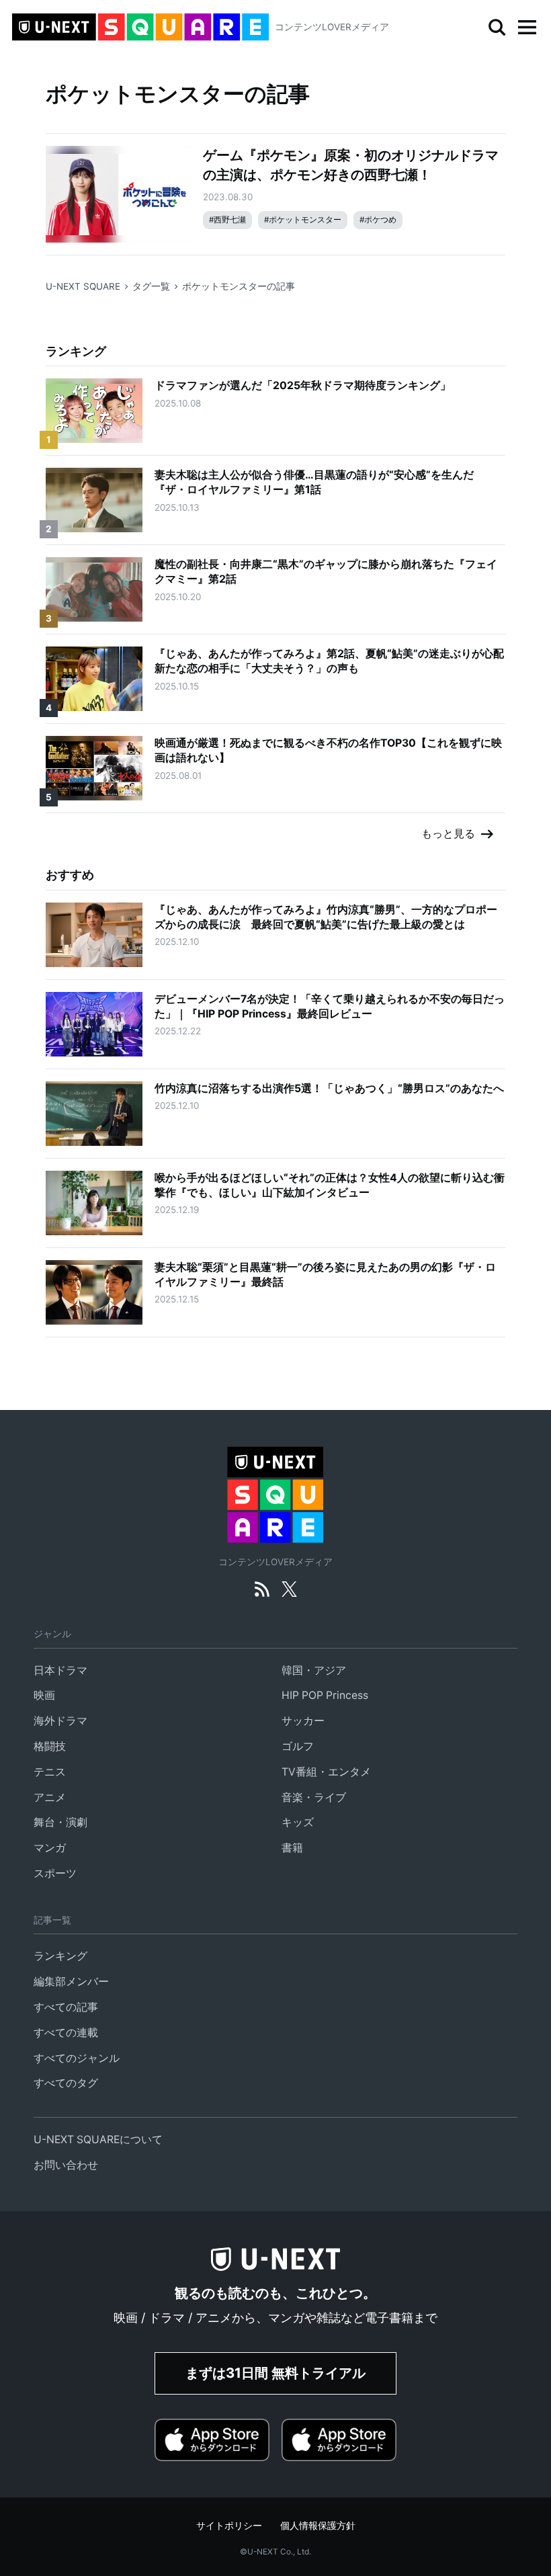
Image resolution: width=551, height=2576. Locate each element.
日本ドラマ (60, 1670)
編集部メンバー (71, 1982)
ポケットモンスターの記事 (239, 286)
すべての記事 (66, 2007)
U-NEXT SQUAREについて (98, 2139)
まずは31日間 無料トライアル (275, 2373)
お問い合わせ (66, 2165)
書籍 (292, 1848)
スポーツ (55, 1873)
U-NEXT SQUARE (83, 286)
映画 (44, 1695)
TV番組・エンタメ (326, 1772)
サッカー (303, 1721)
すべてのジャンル (77, 2058)
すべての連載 (66, 2033)
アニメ (50, 1797)
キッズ (298, 1822)
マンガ (50, 1848)
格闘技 (50, 1746)
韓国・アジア (314, 1670)
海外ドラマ (60, 1721)
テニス (50, 1772)
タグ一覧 (151, 286)
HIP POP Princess (325, 1695)
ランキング (60, 1956)
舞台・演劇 (60, 1822)
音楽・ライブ (314, 1797)
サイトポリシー (229, 2526)
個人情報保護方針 (318, 2526)
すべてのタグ (66, 2083)
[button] (527, 28)
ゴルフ (298, 1746)
